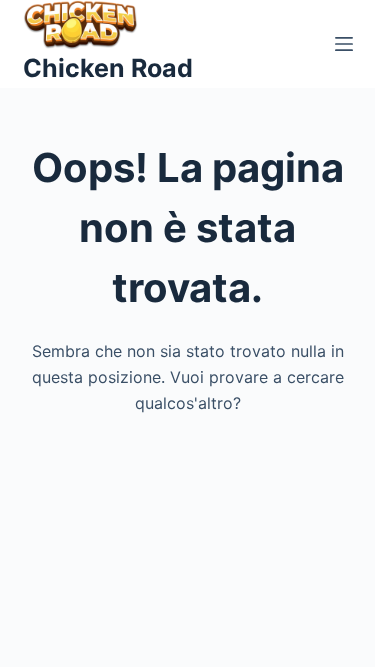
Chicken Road (108, 68)
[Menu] (344, 44)
